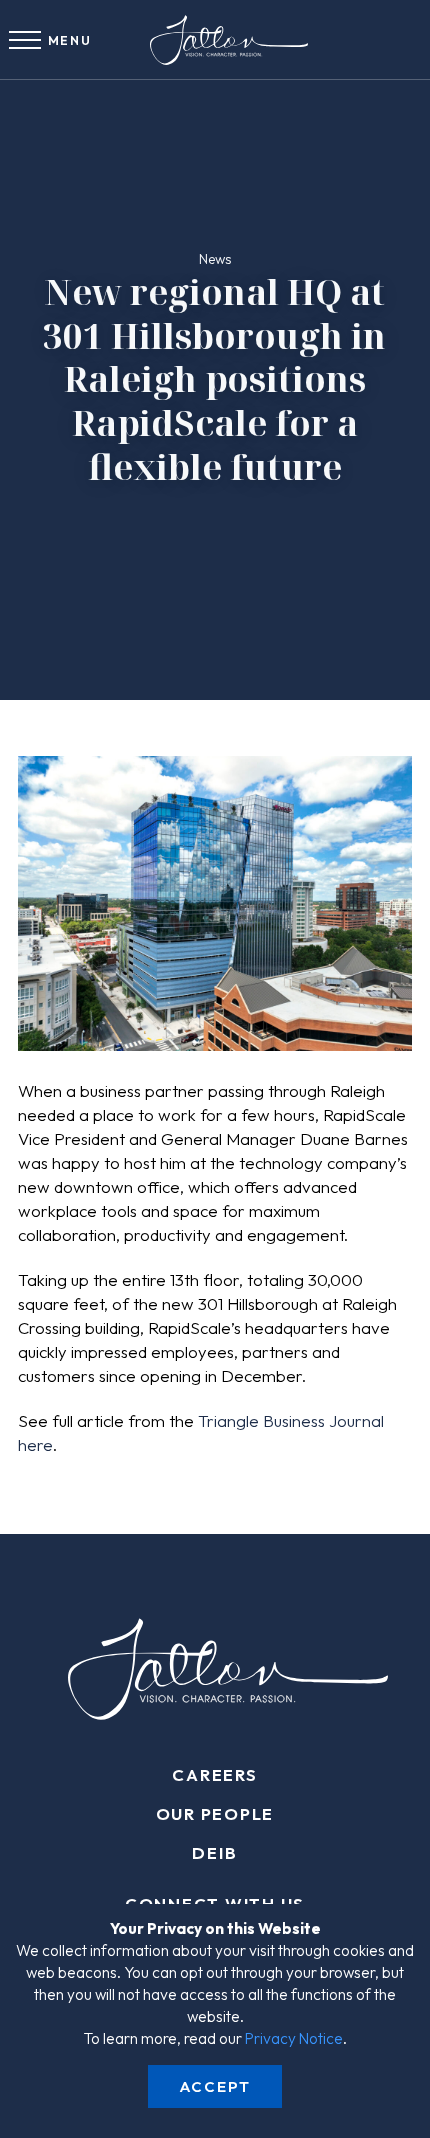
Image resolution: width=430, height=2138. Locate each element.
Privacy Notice (294, 2038)
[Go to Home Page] (214, 39)
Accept (214, 2086)
